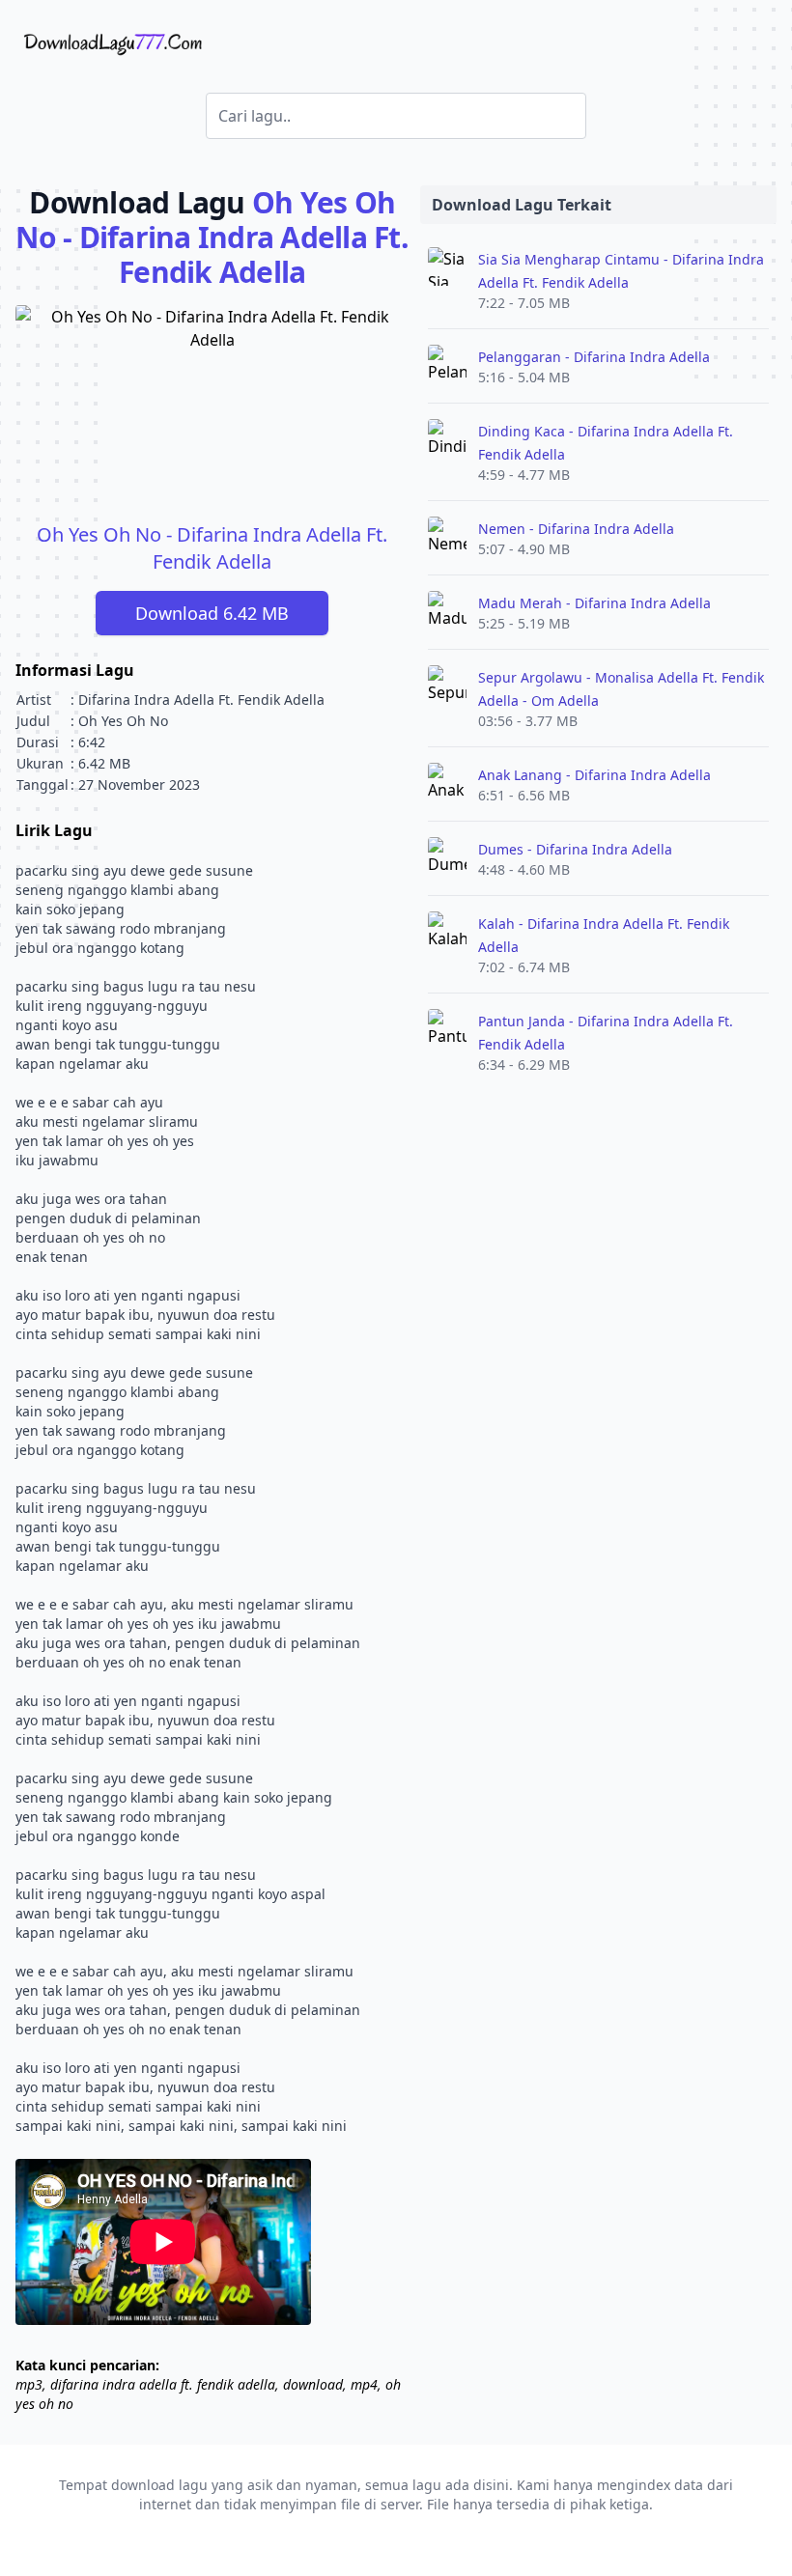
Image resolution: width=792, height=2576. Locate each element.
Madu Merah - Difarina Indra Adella (594, 603)
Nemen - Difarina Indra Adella (576, 529)
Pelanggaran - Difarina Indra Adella (594, 357)
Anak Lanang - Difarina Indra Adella (594, 775)
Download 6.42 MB (212, 613)
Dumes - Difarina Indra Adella (575, 849)
